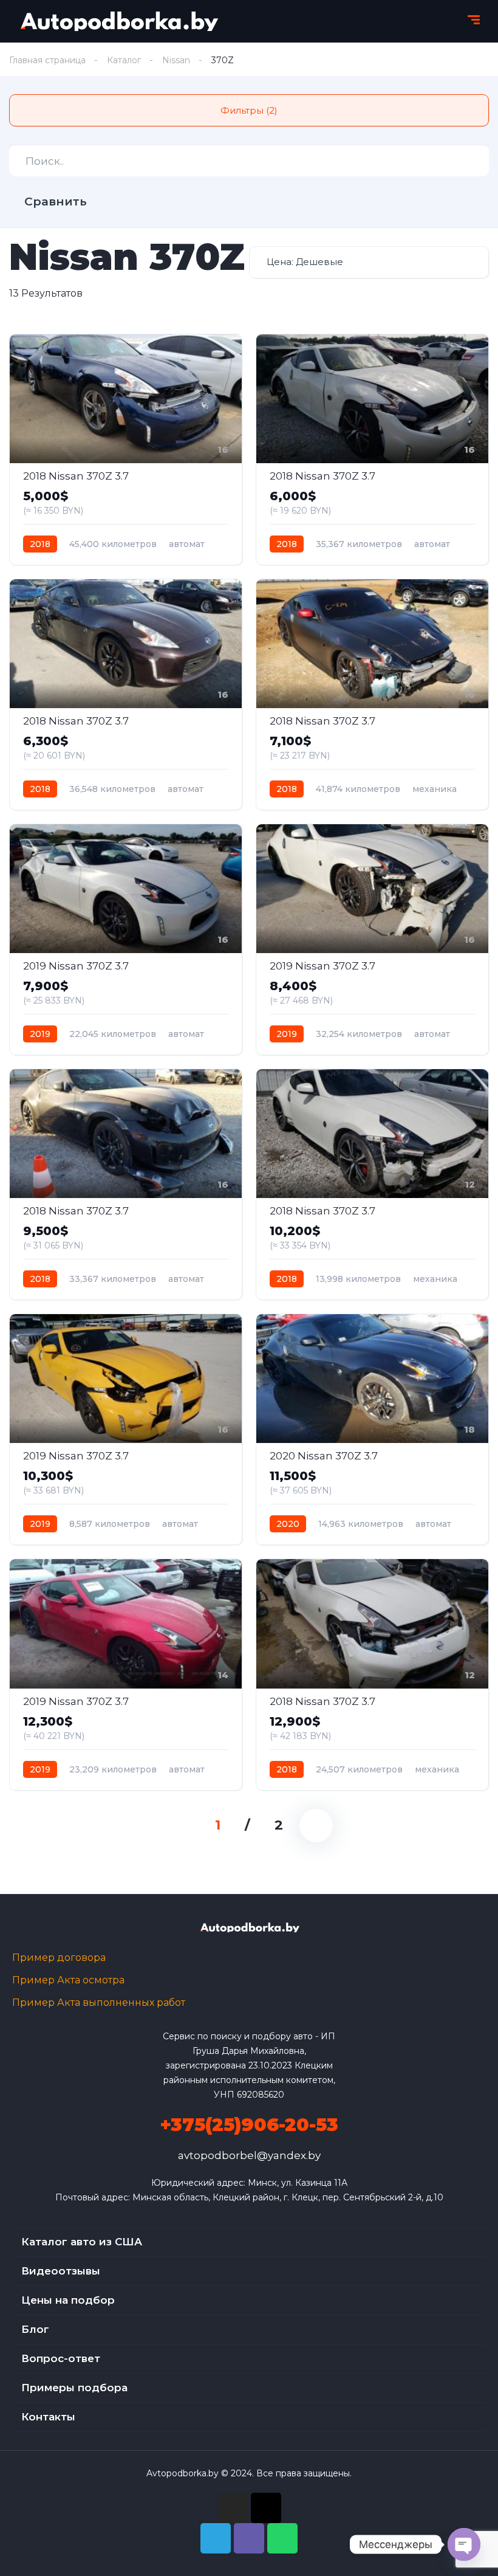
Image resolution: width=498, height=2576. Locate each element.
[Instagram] (233, 2508)
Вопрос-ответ (61, 2358)
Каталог (124, 60)
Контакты (48, 2417)
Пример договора (59, 1958)
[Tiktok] (266, 2508)
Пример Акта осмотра (68, 1980)
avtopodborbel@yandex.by (249, 2155)
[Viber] (249, 2538)
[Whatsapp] (282, 2538)
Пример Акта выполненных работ (99, 2003)
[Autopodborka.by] (118, 21)
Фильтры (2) (249, 110)
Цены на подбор (68, 2300)
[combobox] (369, 262)
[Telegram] (216, 2538)
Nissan (176, 60)
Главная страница (47, 60)
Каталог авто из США (82, 2242)
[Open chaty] (464, 2544)
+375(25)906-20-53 (249, 2125)
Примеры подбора (74, 2388)
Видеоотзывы (61, 2271)
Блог (35, 2329)
